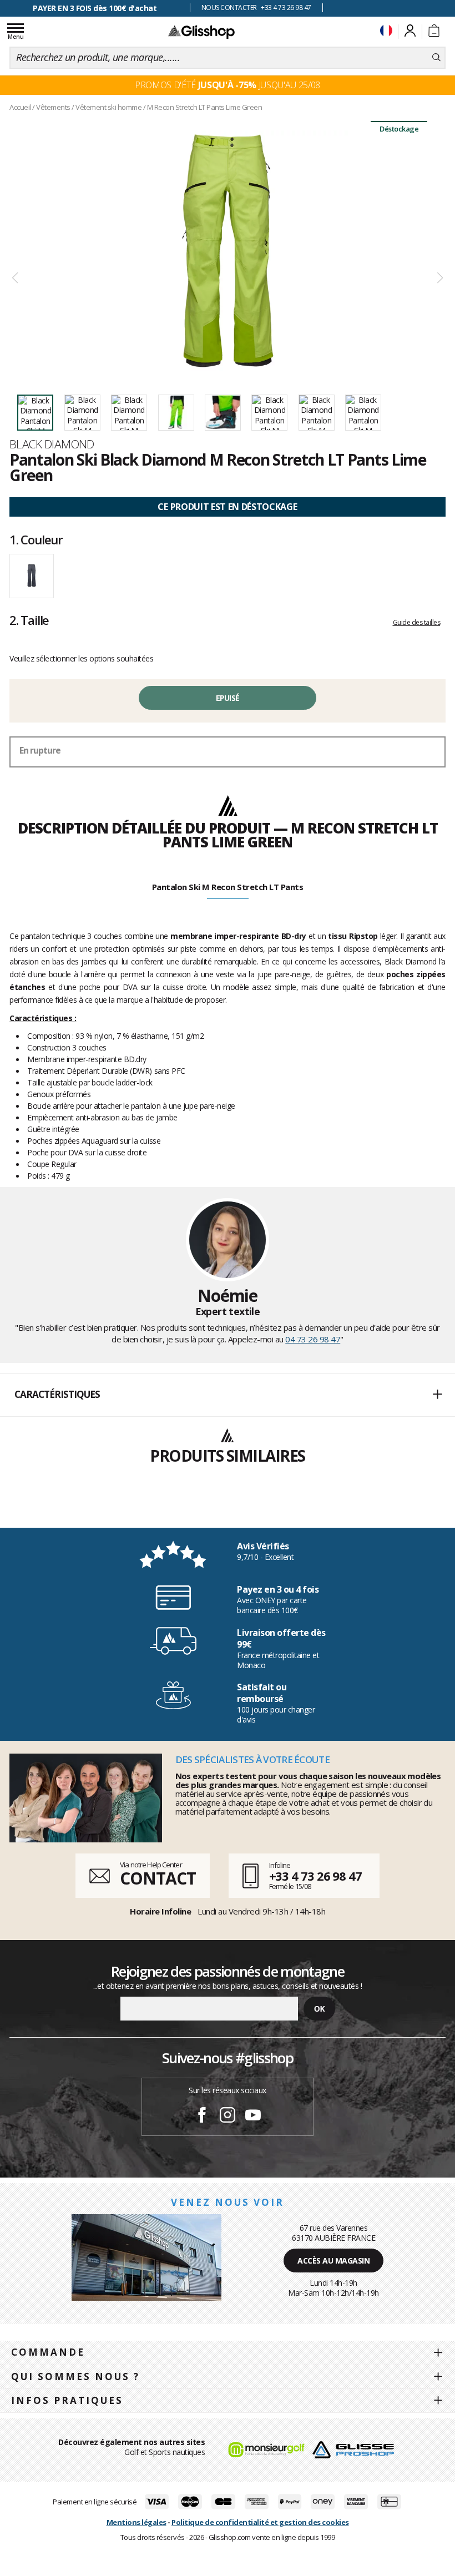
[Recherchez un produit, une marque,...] (436, 58)
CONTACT (158, 1878)
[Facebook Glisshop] (202, 2117)
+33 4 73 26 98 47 (315, 1876)
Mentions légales (136, 2522)
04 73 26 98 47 (313, 1339)
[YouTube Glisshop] (253, 2117)
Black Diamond (52, 444)
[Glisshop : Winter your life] (201, 32)
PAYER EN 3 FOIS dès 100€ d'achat (95, 8)
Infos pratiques (67, 2400)
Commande (48, 2352)
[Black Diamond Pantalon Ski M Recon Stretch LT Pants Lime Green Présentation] (228, 251)
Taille (29, 620)
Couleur (36, 539)
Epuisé (228, 698)
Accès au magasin (333, 2261)
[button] (228, 1395)
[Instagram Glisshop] (228, 2117)
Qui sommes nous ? (75, 2377)
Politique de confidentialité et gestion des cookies (260, 2522)
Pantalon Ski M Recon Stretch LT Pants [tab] (228, 887)
